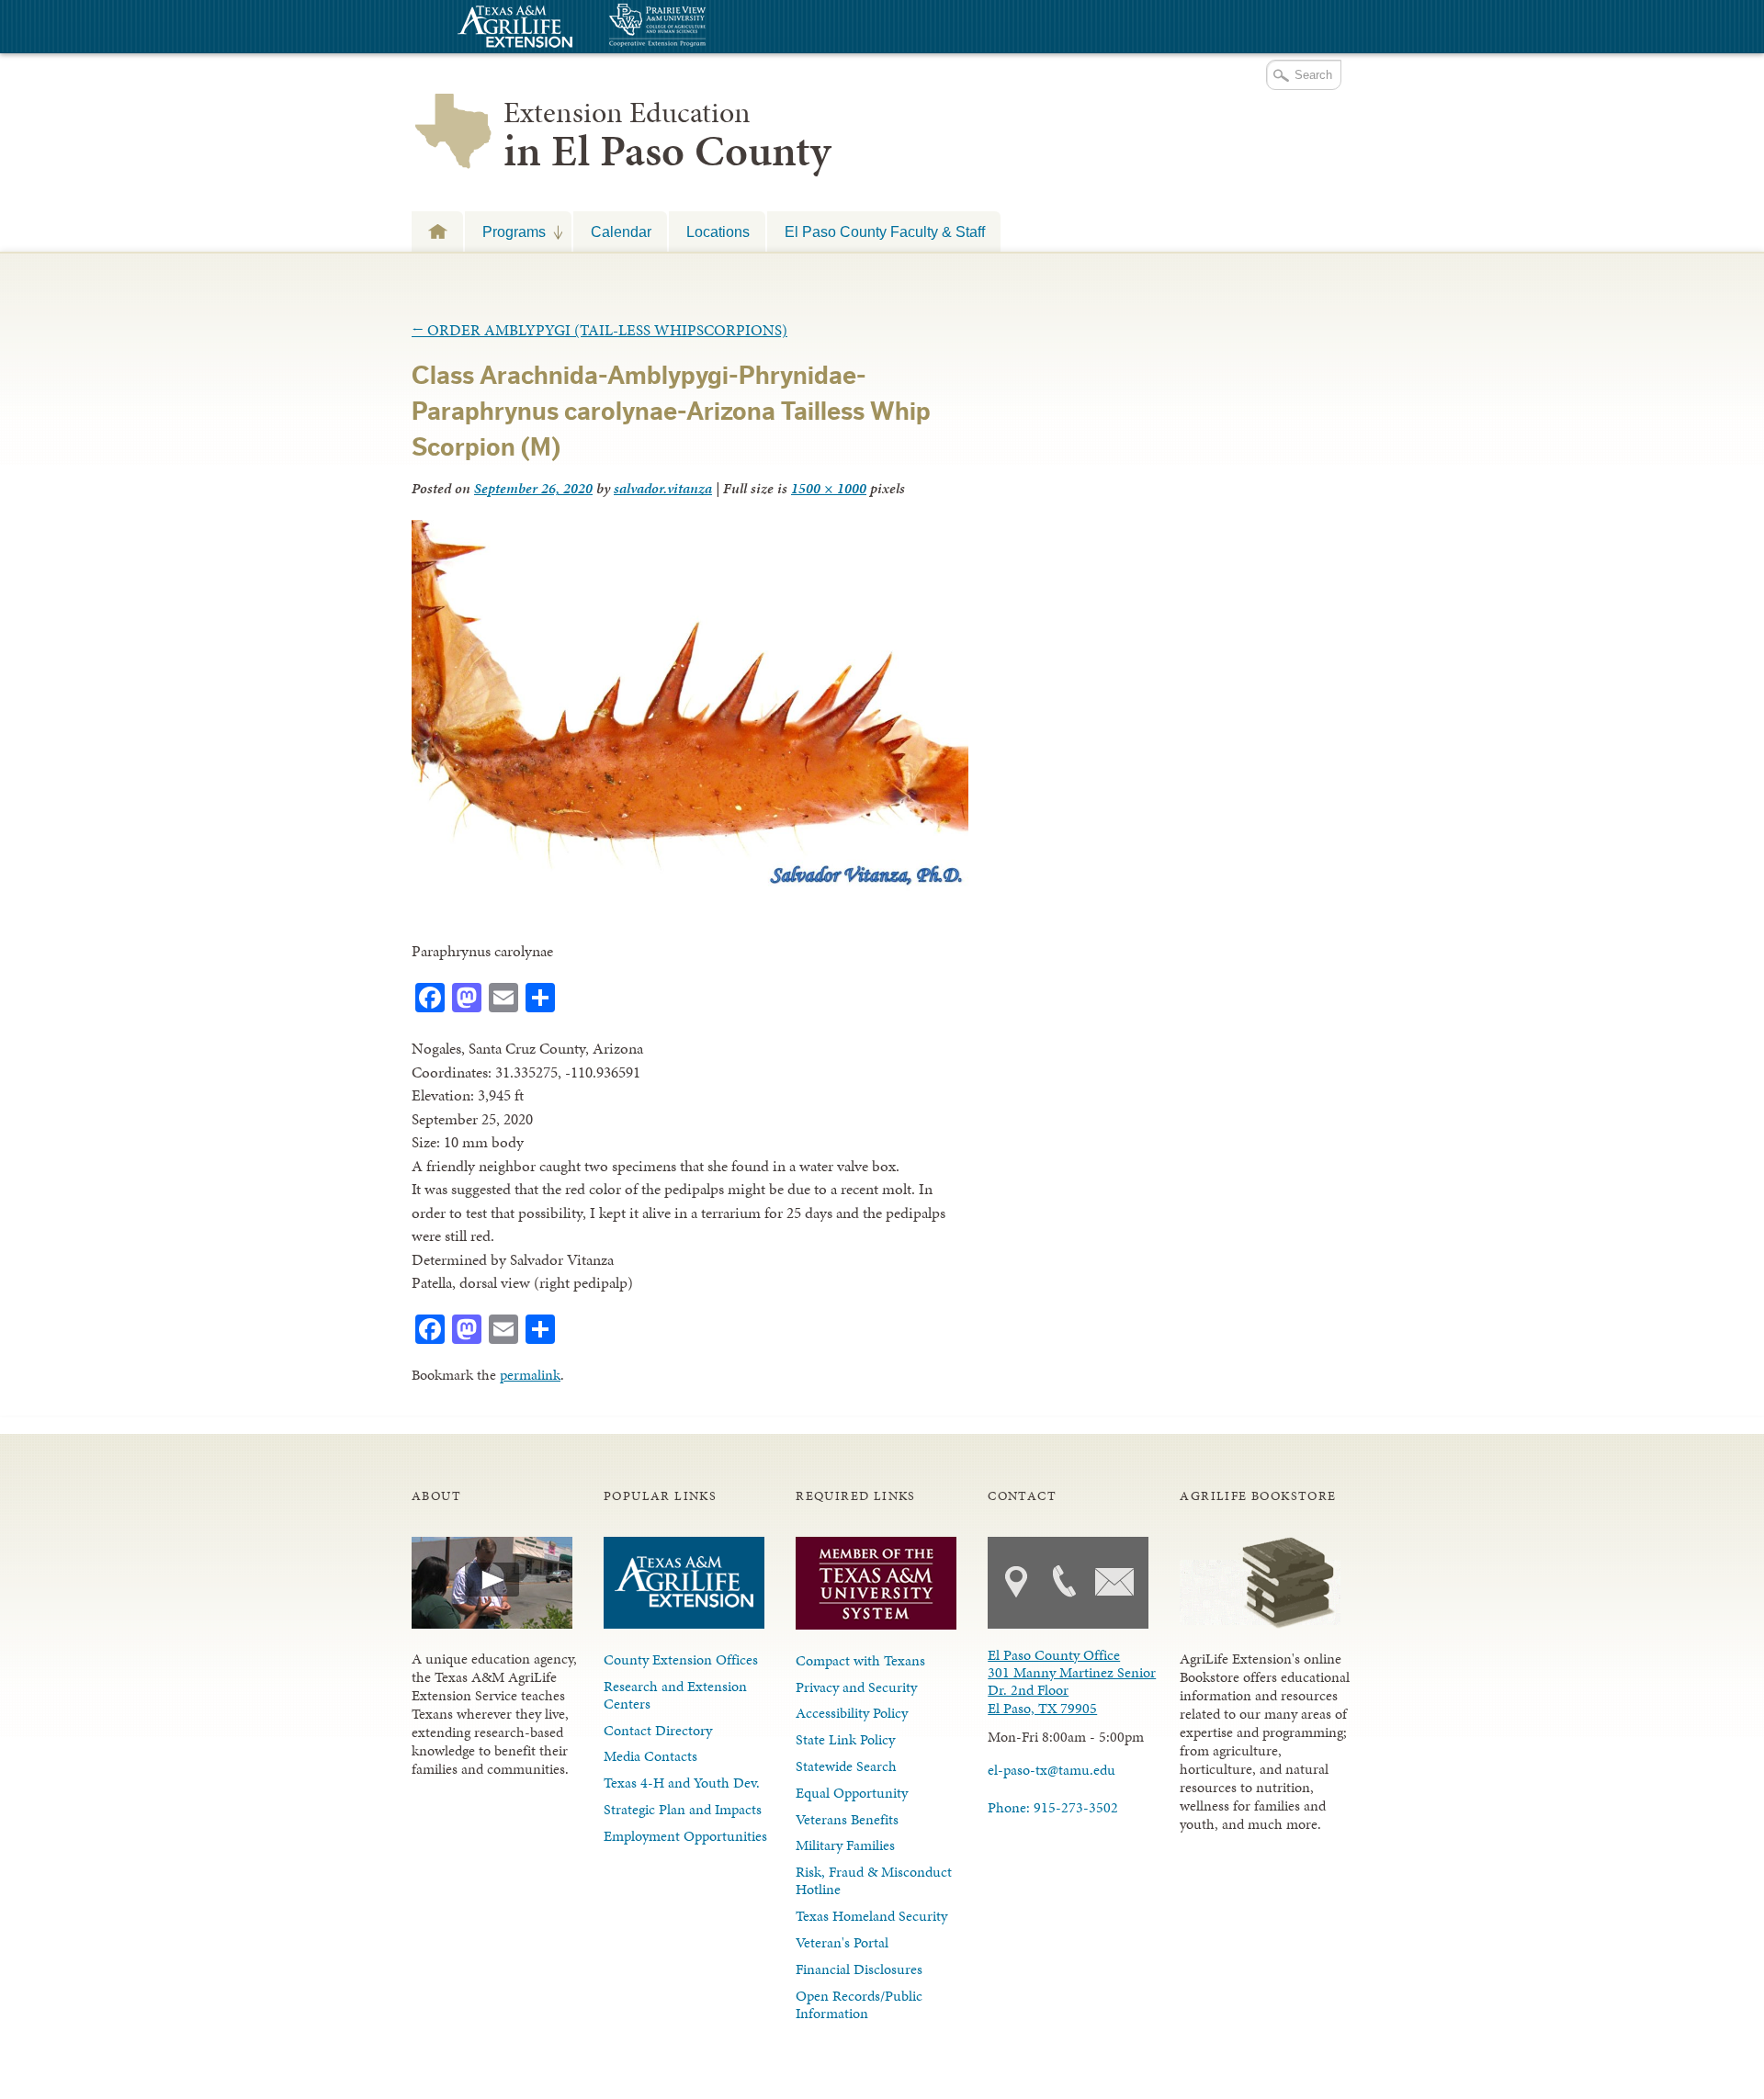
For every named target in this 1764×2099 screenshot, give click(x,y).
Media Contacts (650, 1756)
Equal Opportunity (852, 1793)
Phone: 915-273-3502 (1053, 1807)
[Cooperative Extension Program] (707, 27)
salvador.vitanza (663, 488)
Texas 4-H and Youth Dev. (682, 1783)
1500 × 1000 (829, 488)
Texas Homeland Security (871, 1916)
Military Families (845, 1845)
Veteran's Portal (842, 1942)
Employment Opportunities (685, 1836)
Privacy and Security (856, 1687)
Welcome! (437, 231)
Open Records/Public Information (859, 2004)
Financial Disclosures (859, 1969)
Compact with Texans (860, 1660)
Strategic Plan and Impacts (683, 1809)
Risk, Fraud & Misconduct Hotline (874, 1880)
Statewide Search (846, 1766)
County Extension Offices (681, 1659)
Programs (505, 231)
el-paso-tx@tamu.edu (1052, 1770)
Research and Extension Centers (675, 1695)
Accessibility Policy (852, 1713)
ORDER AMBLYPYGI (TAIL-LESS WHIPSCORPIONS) (599, 330)
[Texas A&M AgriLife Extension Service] (513, 29)
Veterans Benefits (847, 1819)
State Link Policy (845, 1739)
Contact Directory (658, 1730)
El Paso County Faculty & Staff (885, 231)
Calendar (621, 231)
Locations (718, 231)
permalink (530, 1375)
